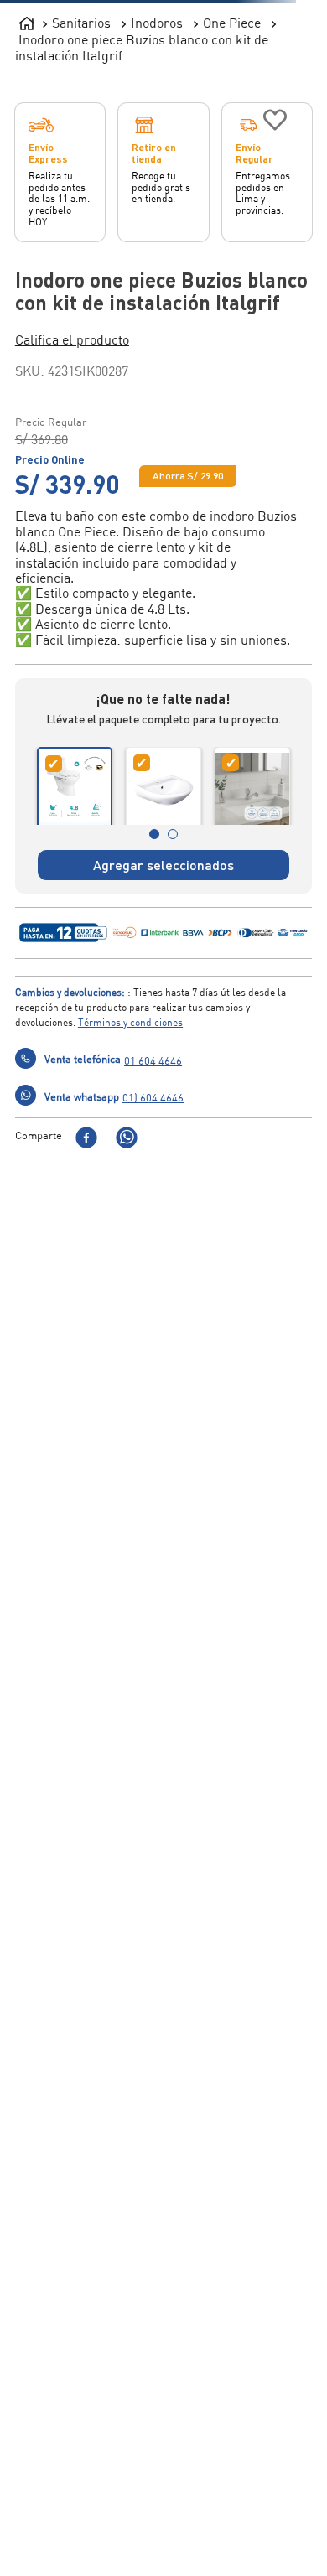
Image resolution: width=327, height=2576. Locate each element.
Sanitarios (81, 23)
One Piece (232, 23)
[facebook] (86, 1204)
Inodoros (157, 23)
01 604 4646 (153, 1126)
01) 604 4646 (153, 1163)
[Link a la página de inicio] (27, 20)
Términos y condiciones (130, 1088)
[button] (164, 339)
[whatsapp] (127, 1204)
